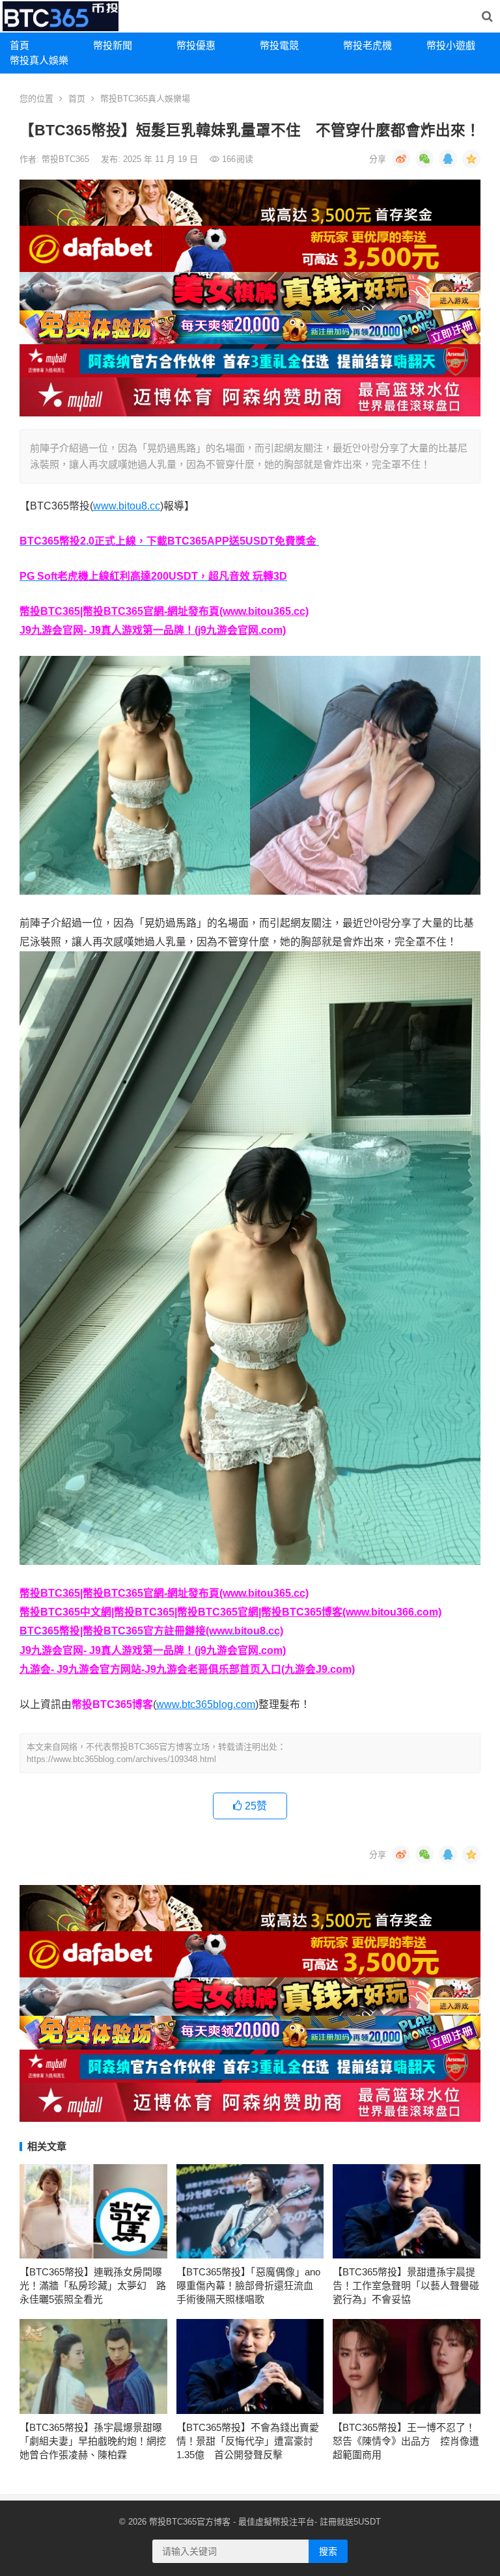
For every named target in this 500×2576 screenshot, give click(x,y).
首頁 (20, 45)
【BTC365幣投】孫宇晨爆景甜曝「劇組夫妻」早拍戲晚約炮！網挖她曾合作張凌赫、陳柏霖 (93, 2441)
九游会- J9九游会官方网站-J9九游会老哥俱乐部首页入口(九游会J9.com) (187, 1669)
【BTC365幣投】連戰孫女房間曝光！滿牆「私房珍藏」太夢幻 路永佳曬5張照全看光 (93, 2285)
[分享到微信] (424, 159)
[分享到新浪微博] (401, 159)
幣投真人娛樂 (39, 60)
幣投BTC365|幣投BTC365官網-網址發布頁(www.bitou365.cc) (164, 611)
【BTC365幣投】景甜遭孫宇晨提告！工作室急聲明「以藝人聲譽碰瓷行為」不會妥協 (406, 2285)
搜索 (328, 2551)
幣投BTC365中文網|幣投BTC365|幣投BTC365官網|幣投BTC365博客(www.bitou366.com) (230, 1612)
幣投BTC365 (67, 159)
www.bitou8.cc (127, 506)
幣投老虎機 (368, 45)
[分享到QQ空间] (471, 159)
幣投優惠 (196, 45)
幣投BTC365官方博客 (190, 2522)
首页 (77, 99)
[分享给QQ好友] (448, 159)
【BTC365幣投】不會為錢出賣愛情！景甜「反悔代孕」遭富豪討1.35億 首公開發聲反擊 (248, 2441)
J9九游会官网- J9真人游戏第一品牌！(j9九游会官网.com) (153, 630)
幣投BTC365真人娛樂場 (145, 99)
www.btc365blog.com (206, 1704)
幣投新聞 (113, 45)
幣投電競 (279, 45)
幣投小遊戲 (451, 45)
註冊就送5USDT (350, 2522)
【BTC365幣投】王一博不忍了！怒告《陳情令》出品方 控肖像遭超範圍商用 (406, 2441)
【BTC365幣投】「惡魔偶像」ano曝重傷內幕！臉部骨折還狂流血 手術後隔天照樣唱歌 (250, 2285)
